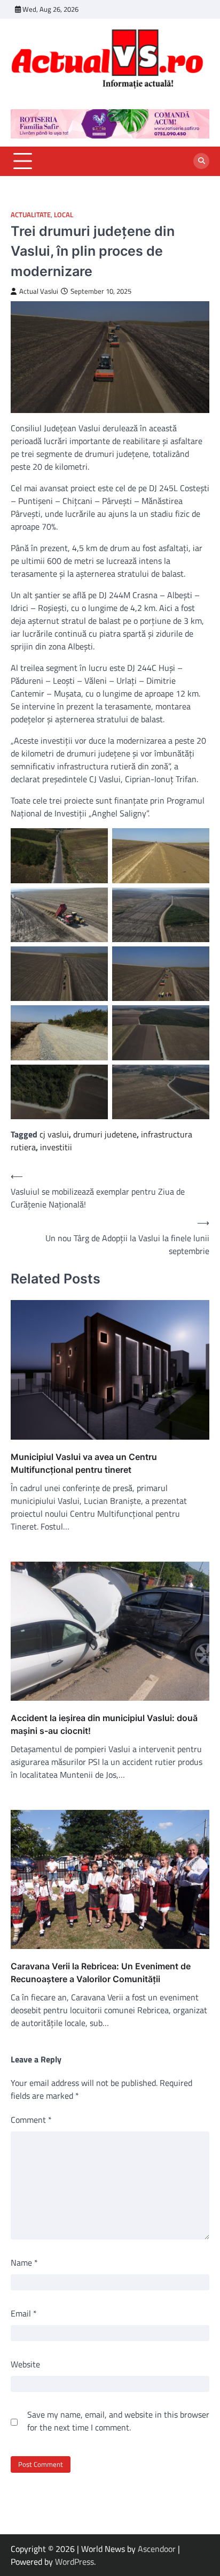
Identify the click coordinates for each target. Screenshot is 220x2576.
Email (24, 2313)
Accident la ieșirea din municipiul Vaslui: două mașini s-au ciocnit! (104, 1724)
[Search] (201, 161)
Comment (31, 2120)
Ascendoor (157, 2549)
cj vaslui (54, 1134)
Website (25, 2364)
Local (64, 215)
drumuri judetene (105, 1134)
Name (24, 2262)
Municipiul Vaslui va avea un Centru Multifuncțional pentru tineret (84, 1463)
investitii (56, 1147)
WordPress (74, 2562)
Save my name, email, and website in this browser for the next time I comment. (118, 2421)
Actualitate (31, 215)
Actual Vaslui (39, 291)
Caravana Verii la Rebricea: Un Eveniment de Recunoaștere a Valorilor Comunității (101, 1973)
